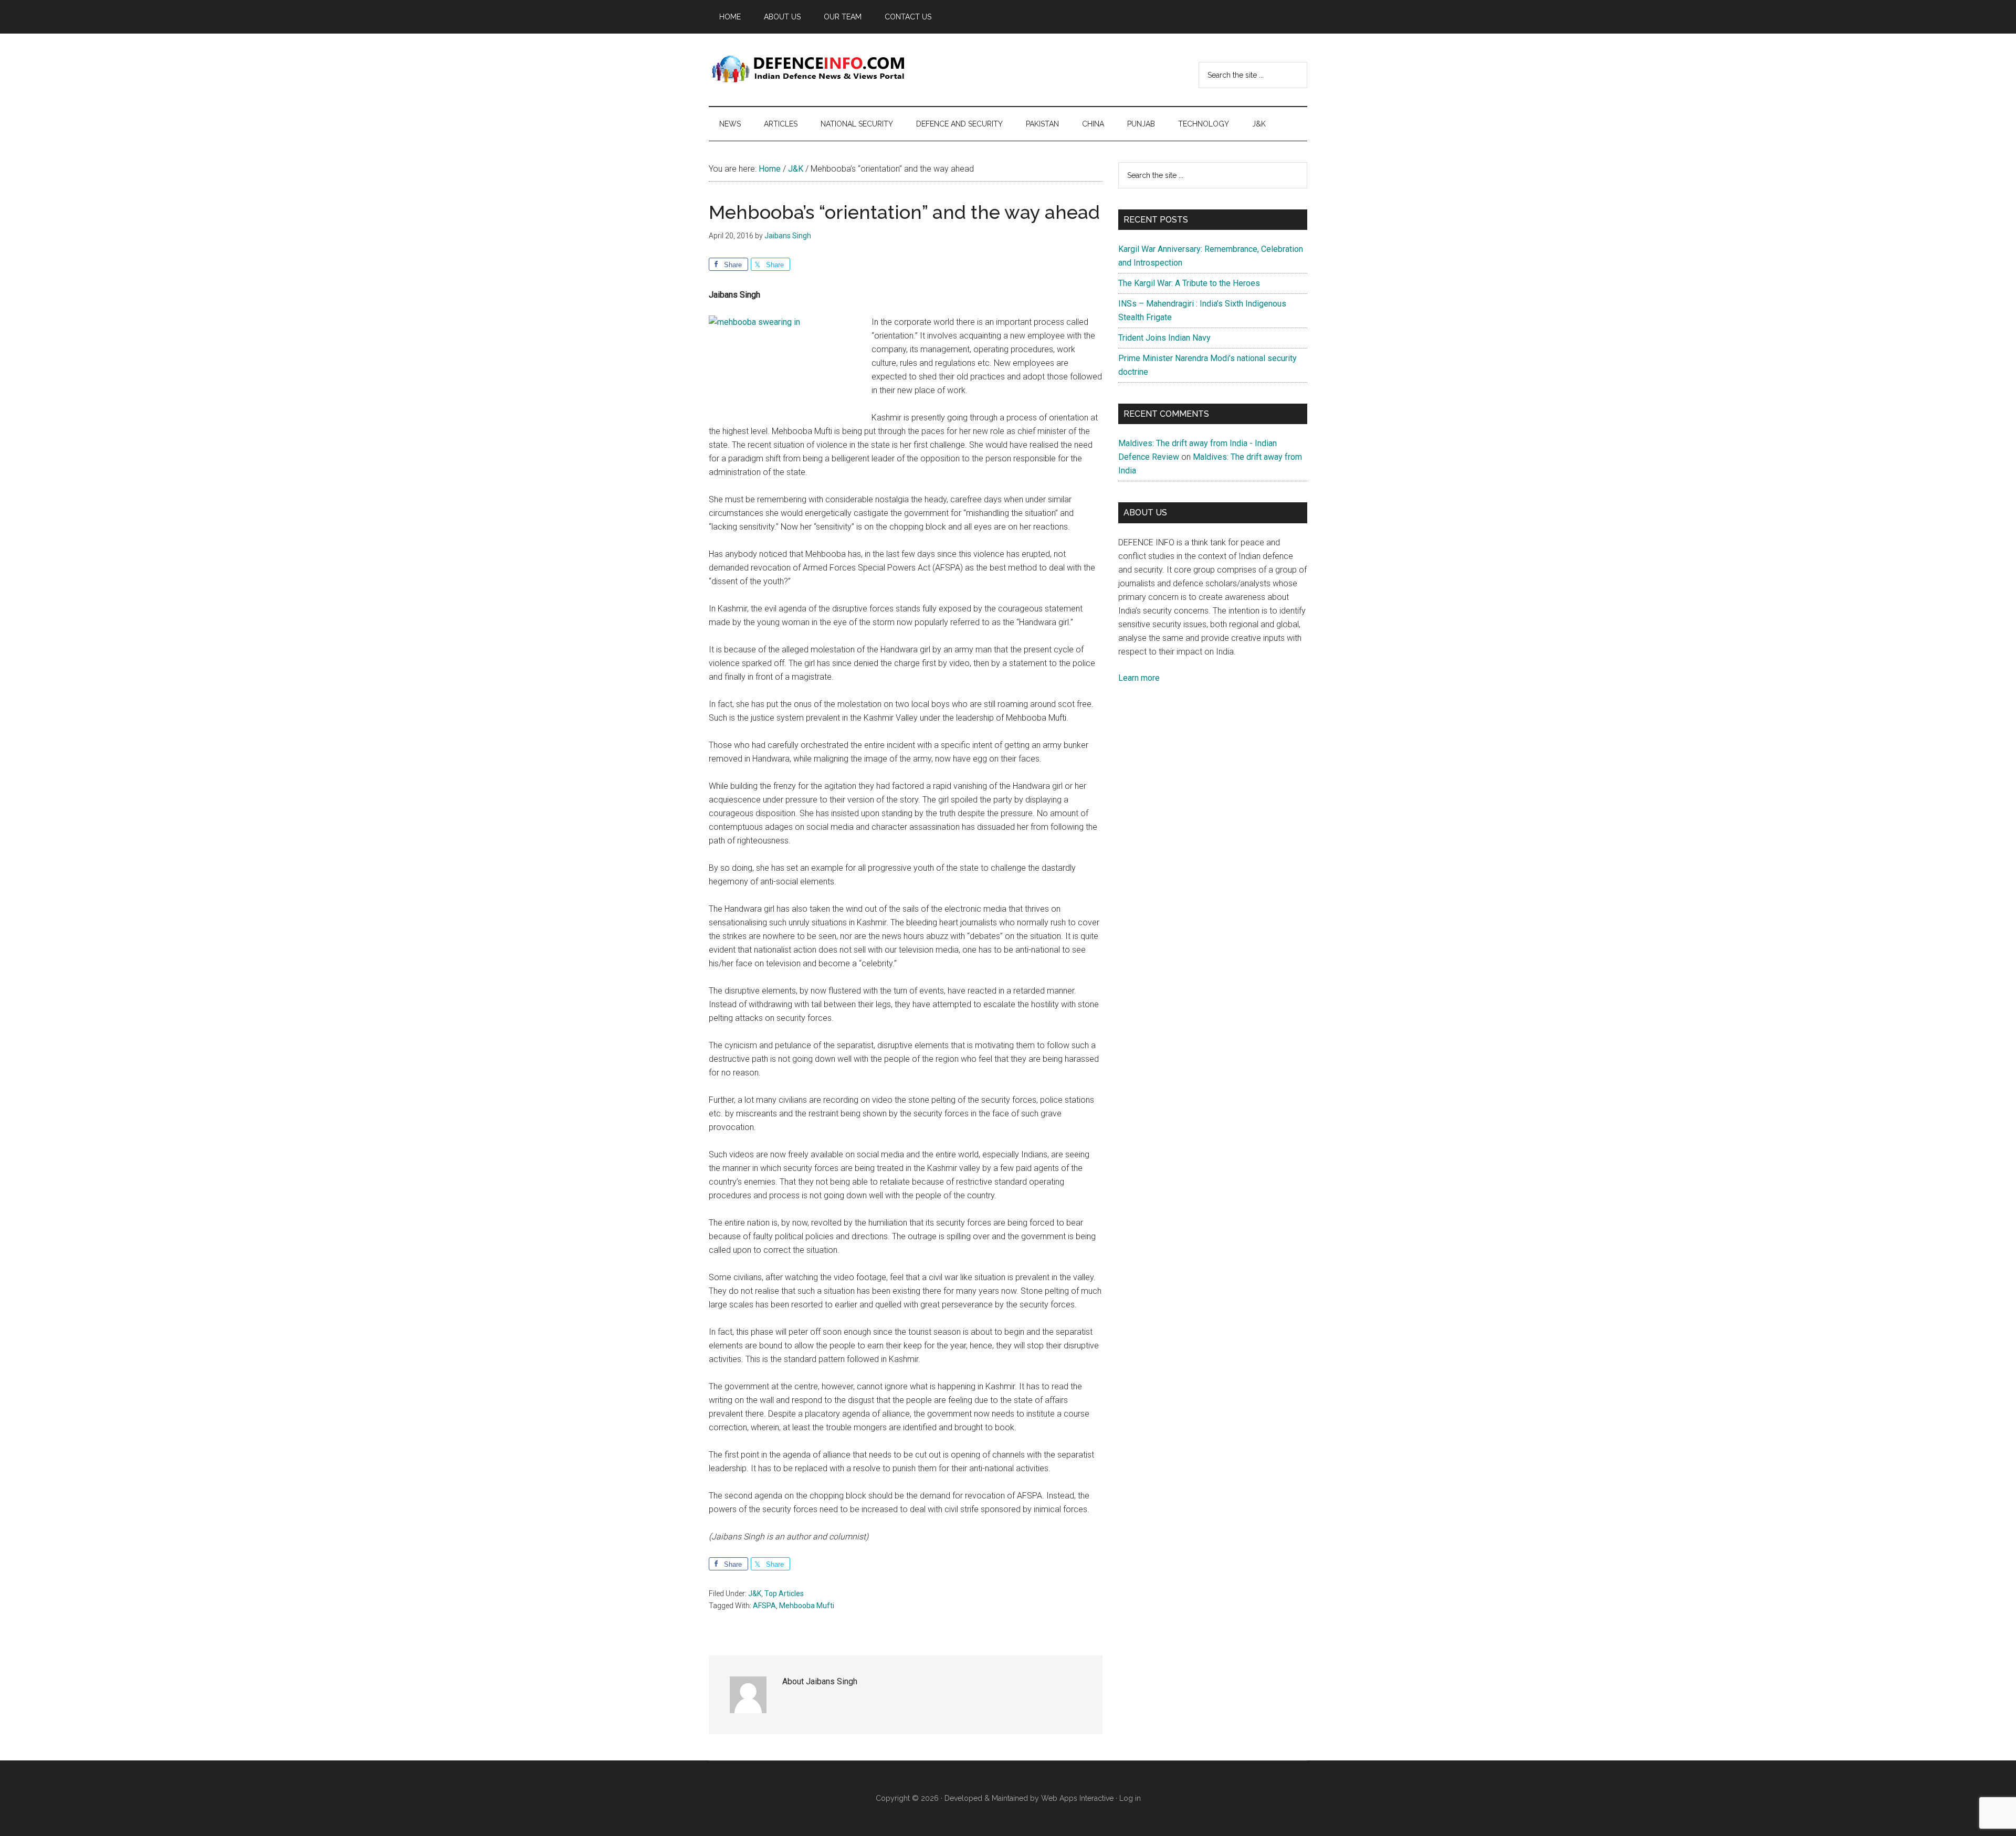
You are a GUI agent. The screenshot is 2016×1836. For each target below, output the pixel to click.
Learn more (1139, 678)
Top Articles (784, 1594)
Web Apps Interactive (1077, 1798)
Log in (1130, 1798)
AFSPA (764, 1606)
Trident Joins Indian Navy (1164, 338)
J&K (755, 1594)
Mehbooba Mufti (807, 1606)
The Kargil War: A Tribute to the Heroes (1189, 283)
